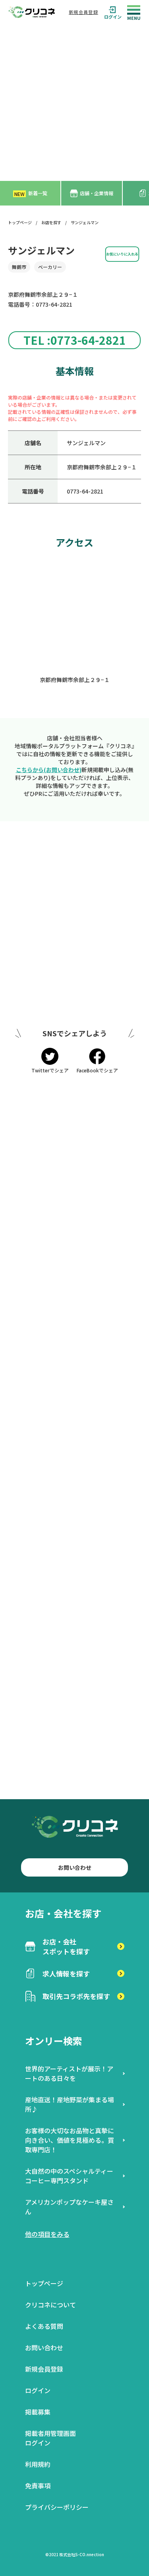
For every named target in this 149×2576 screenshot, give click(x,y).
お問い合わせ (75, 1867)
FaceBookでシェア (97, 1070)
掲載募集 (38, 2412)
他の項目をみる (47, 2234)
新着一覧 (31, 193)
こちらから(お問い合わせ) (49, 770)
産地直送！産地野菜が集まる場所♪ (70, 2104)
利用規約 (38, 2464)
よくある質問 (44, 2326)
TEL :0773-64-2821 (75, 340)
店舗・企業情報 (97, 193)
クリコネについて (50, 2305)
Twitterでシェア (50, 1070)
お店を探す (51, 222)
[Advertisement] (74, 103)
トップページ (20, 222)
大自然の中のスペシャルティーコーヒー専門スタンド (69, 2176)
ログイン (113, 16)
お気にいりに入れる (122, 254)
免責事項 (38, 2486)
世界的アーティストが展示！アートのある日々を (69, 2073)
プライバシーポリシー (57, 2507)
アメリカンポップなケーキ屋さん (69, 2207)
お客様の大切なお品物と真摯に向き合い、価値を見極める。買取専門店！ (70, 2140)
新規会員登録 (83, 12)
